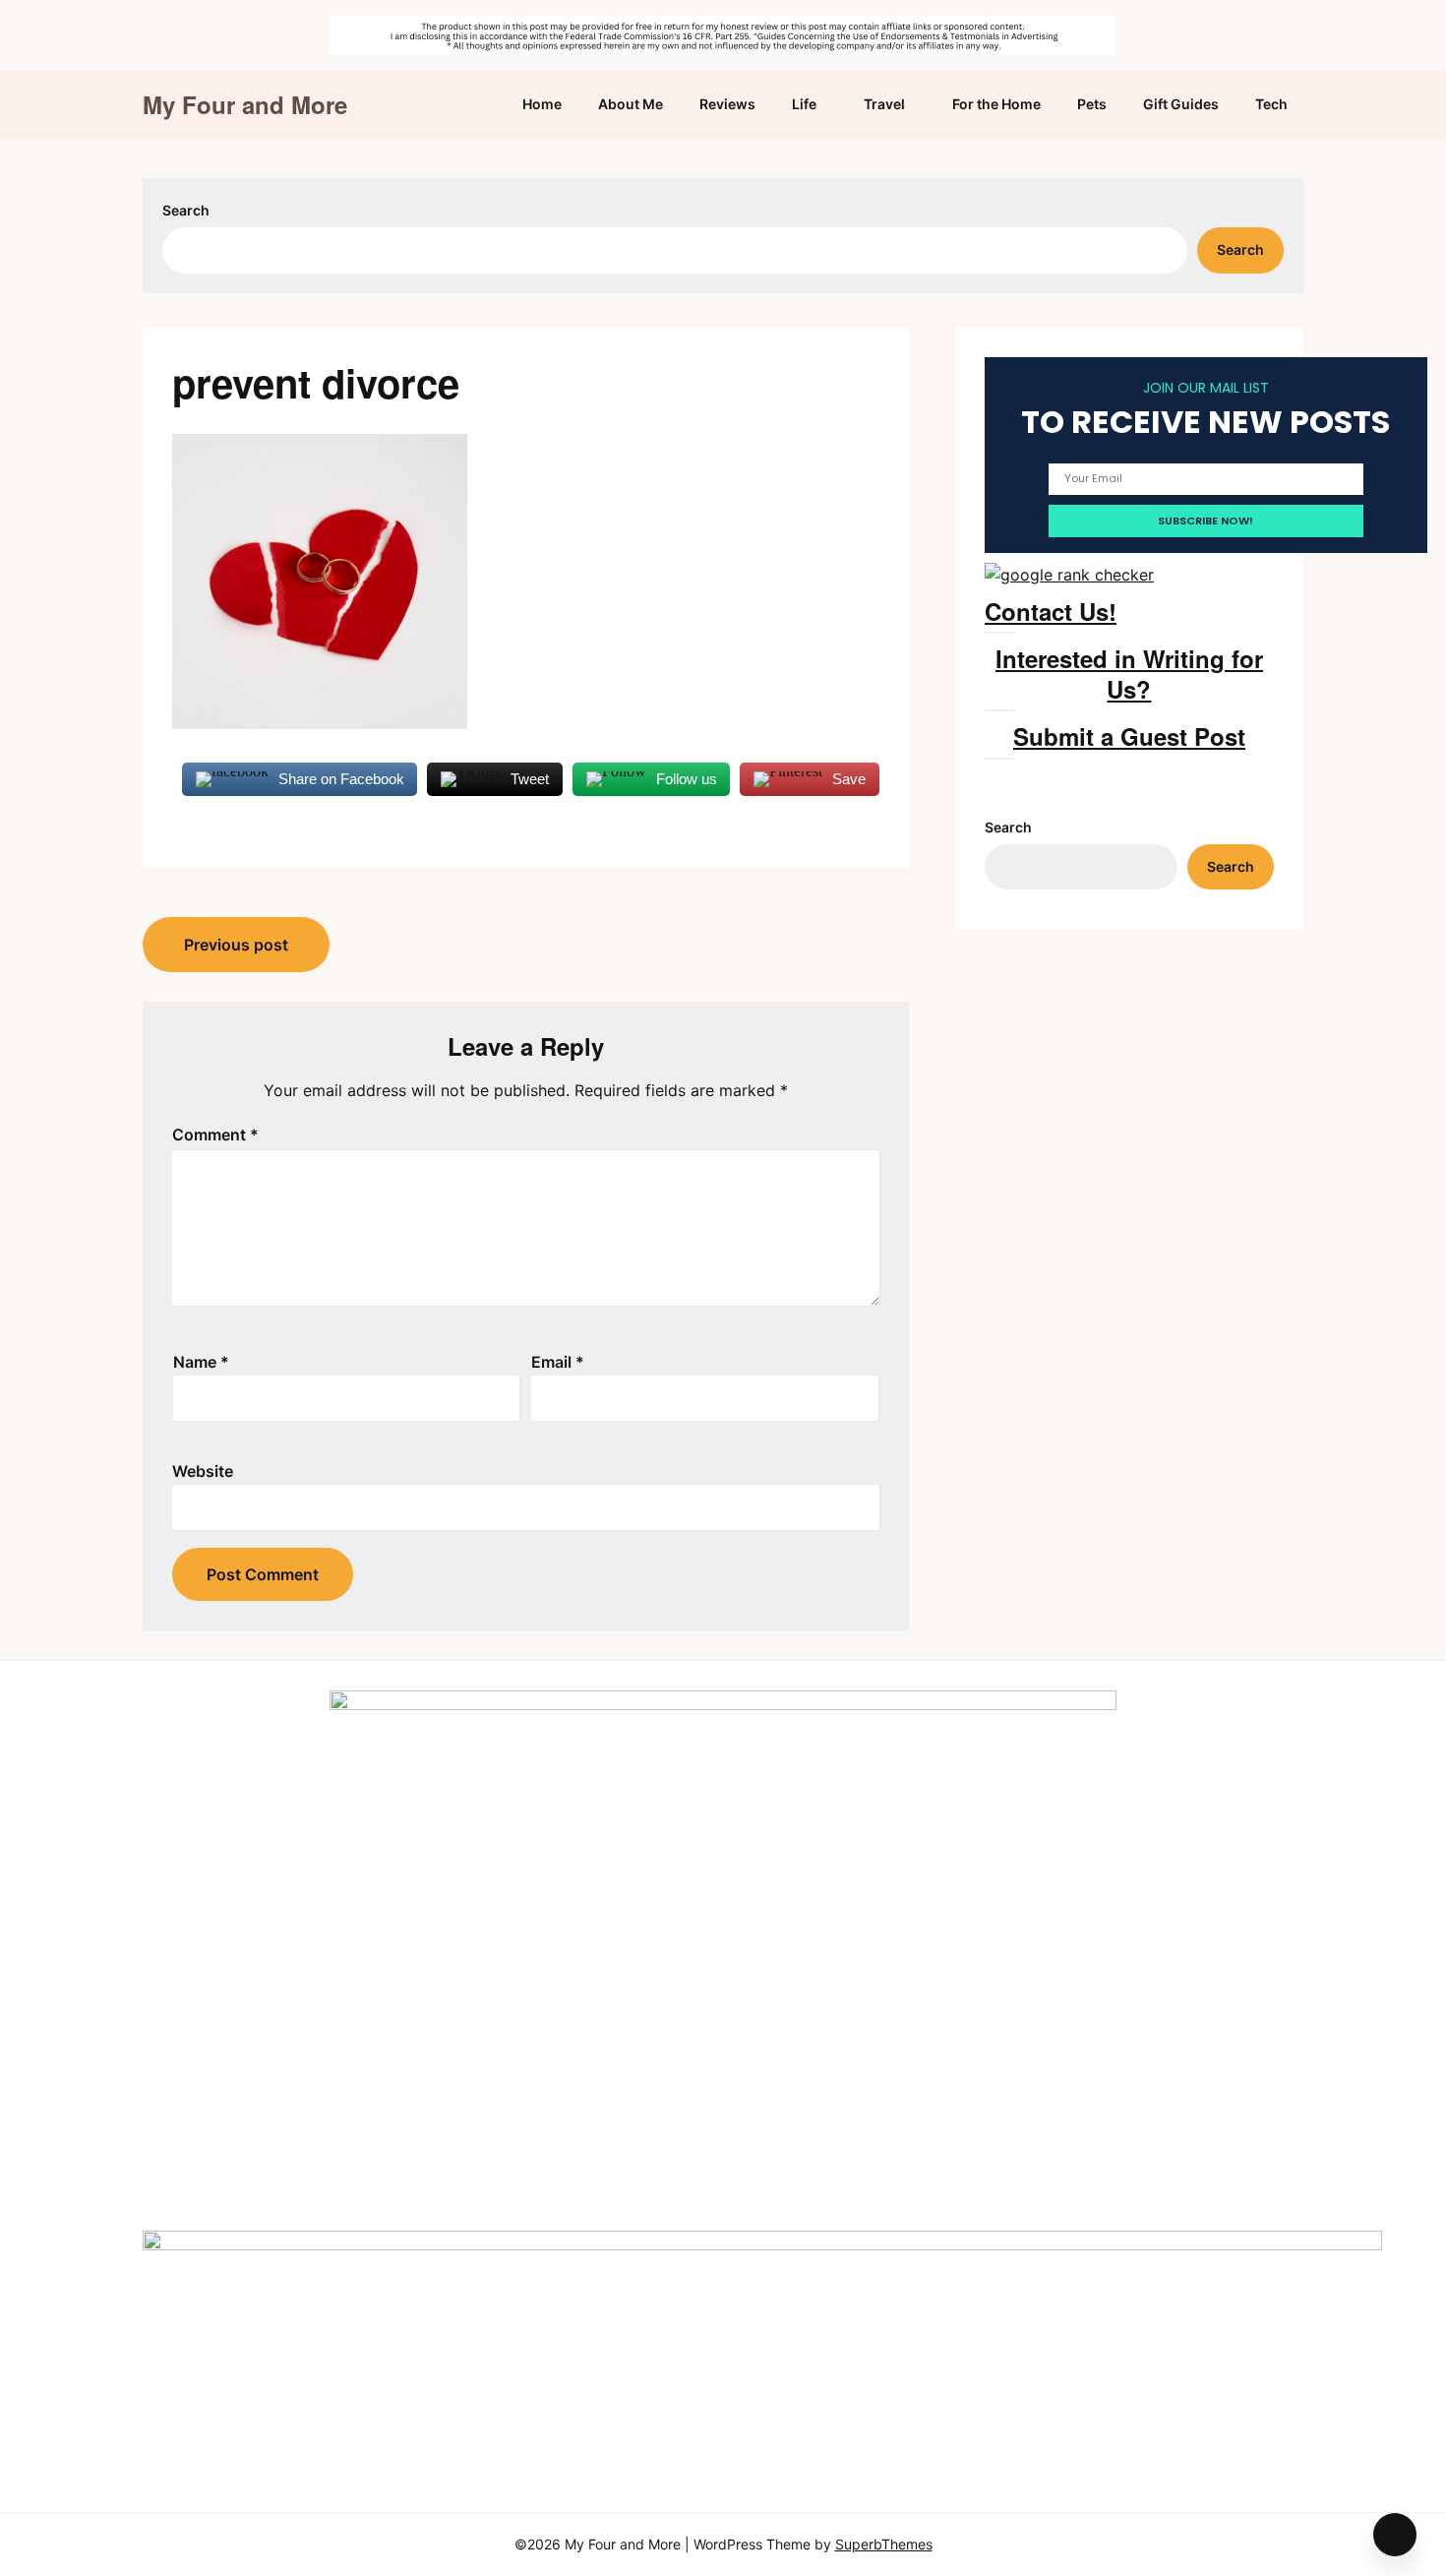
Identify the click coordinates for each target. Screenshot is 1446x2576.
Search (186, 210)
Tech (1271, 104)
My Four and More (245, 105)
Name (201, 1362)
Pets (1092, 104)
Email (558, 1362)
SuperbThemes (884, 2544)
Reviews (727, 104)
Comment (215, 1135)
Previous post (236, 945)
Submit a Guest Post (1129, 736)
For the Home (996, 104)
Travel (884, 104)
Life (804, 104)
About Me (631, 104)
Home (542, 104)
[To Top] (1395, 2535)
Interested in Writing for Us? (1129, 674)
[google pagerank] (1069, 575)
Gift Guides (1181, 104)
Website (203, 1471)
